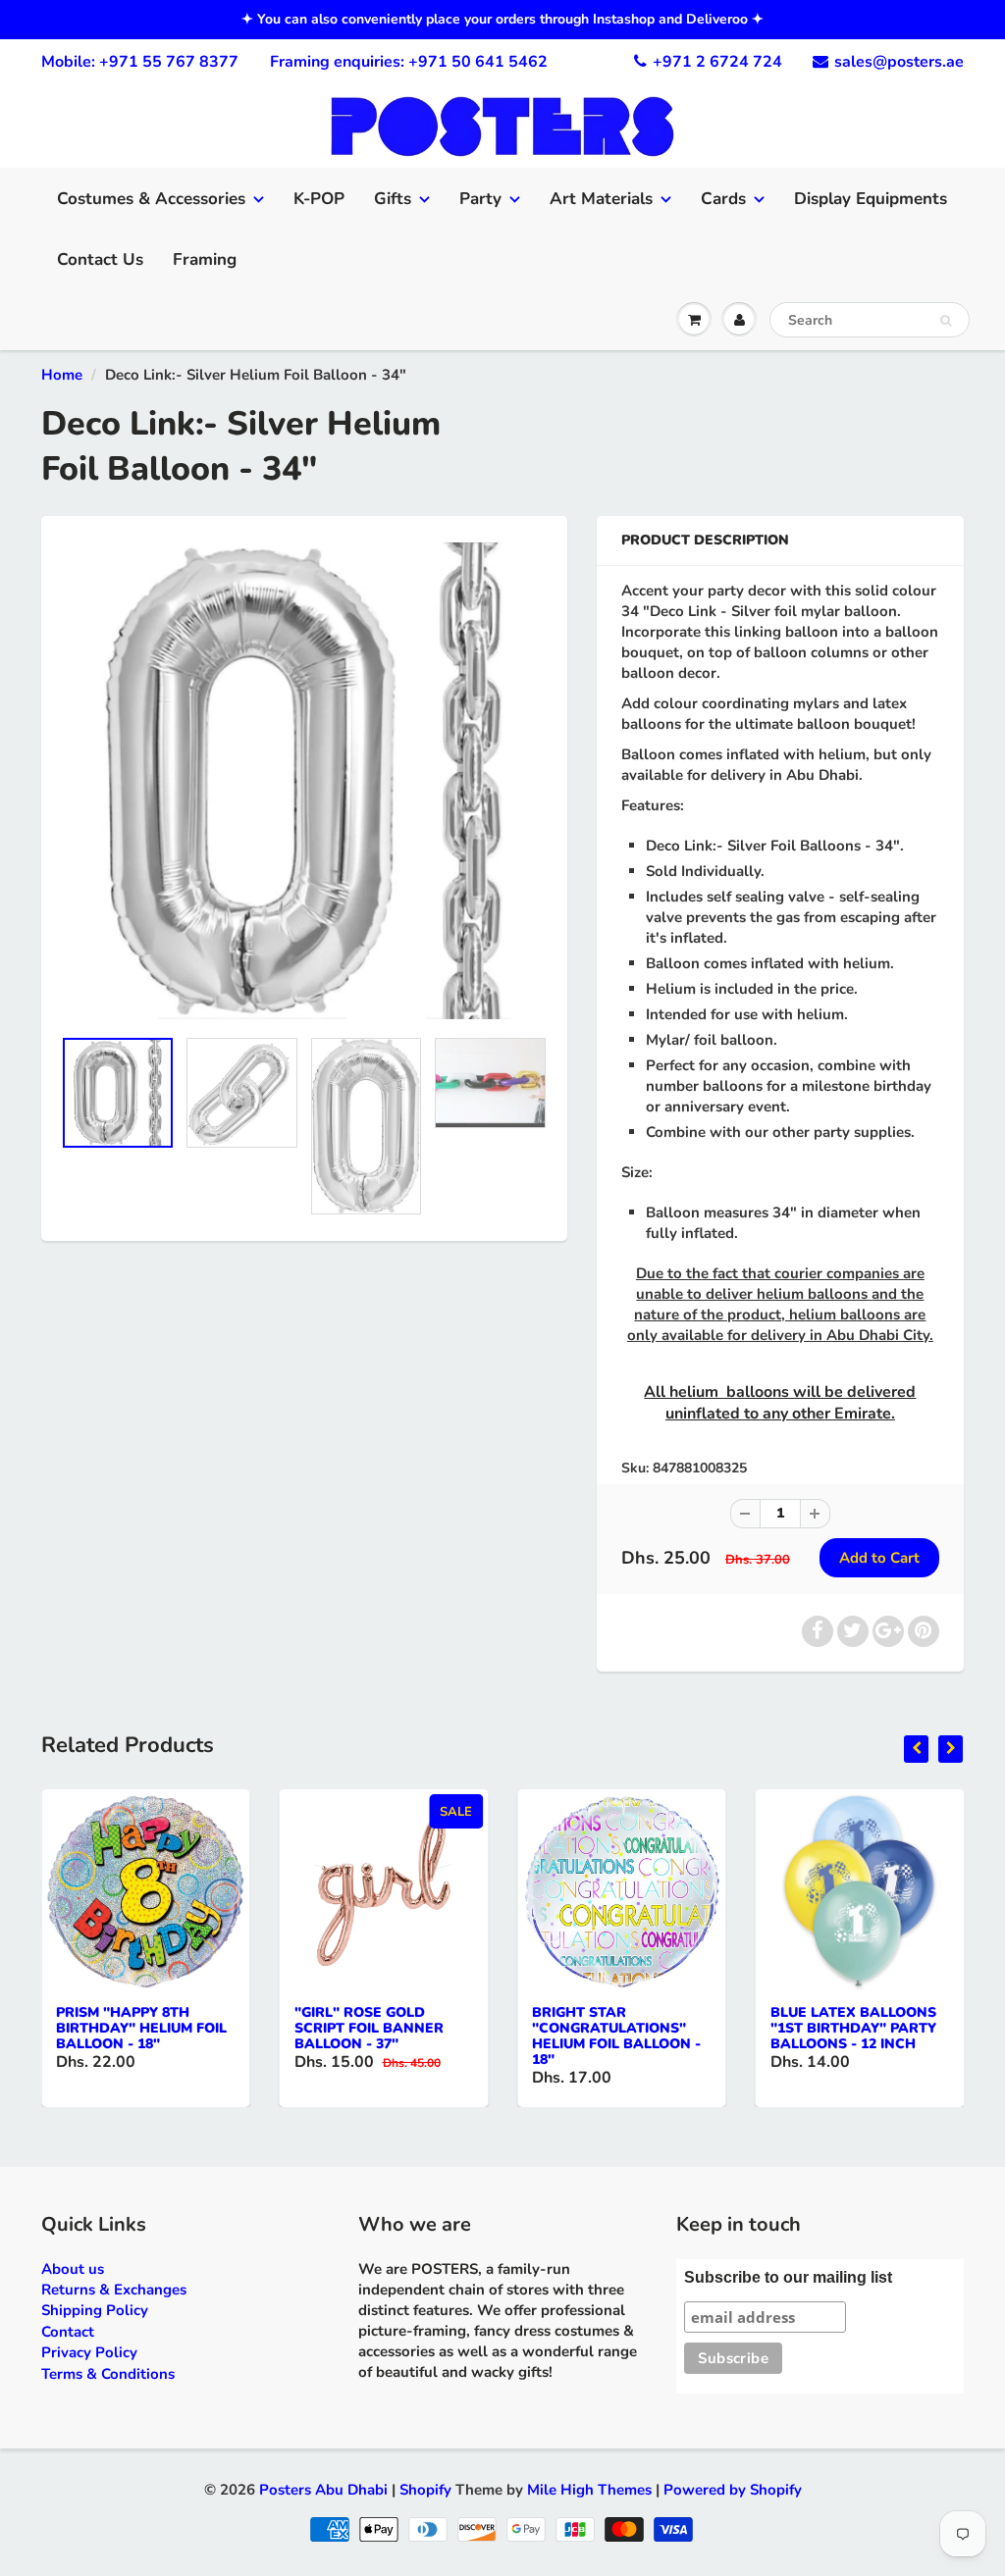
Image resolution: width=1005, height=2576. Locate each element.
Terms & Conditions (108, 2374)
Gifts (393, 199)
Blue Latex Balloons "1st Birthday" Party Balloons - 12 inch (853, 2028)
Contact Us (100, 259)
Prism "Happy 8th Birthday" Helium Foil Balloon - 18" (141, 2028)
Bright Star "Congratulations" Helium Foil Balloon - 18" (616, 2036)
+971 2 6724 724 (717, 62)
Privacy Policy (89, 2352)
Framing (205, 259)
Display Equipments (871, 199)
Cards (723, 199)
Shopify (425, 2490)
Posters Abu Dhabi (323, 2490)
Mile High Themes (589, 2490)
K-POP (319, 199)
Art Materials (601, 199)
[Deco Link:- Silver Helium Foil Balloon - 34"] (304, 781)
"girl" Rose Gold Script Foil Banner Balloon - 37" (369, 2028)
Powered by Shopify (733, 2490)
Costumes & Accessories (151, 199)
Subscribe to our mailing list (788, 2277)
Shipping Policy (95, 2310)
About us (73, 2269)
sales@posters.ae (899, 62)
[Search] (946, 321)
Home (62, 375)
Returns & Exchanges (114, 2290)
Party (480, 199)
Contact (68, 2332)
